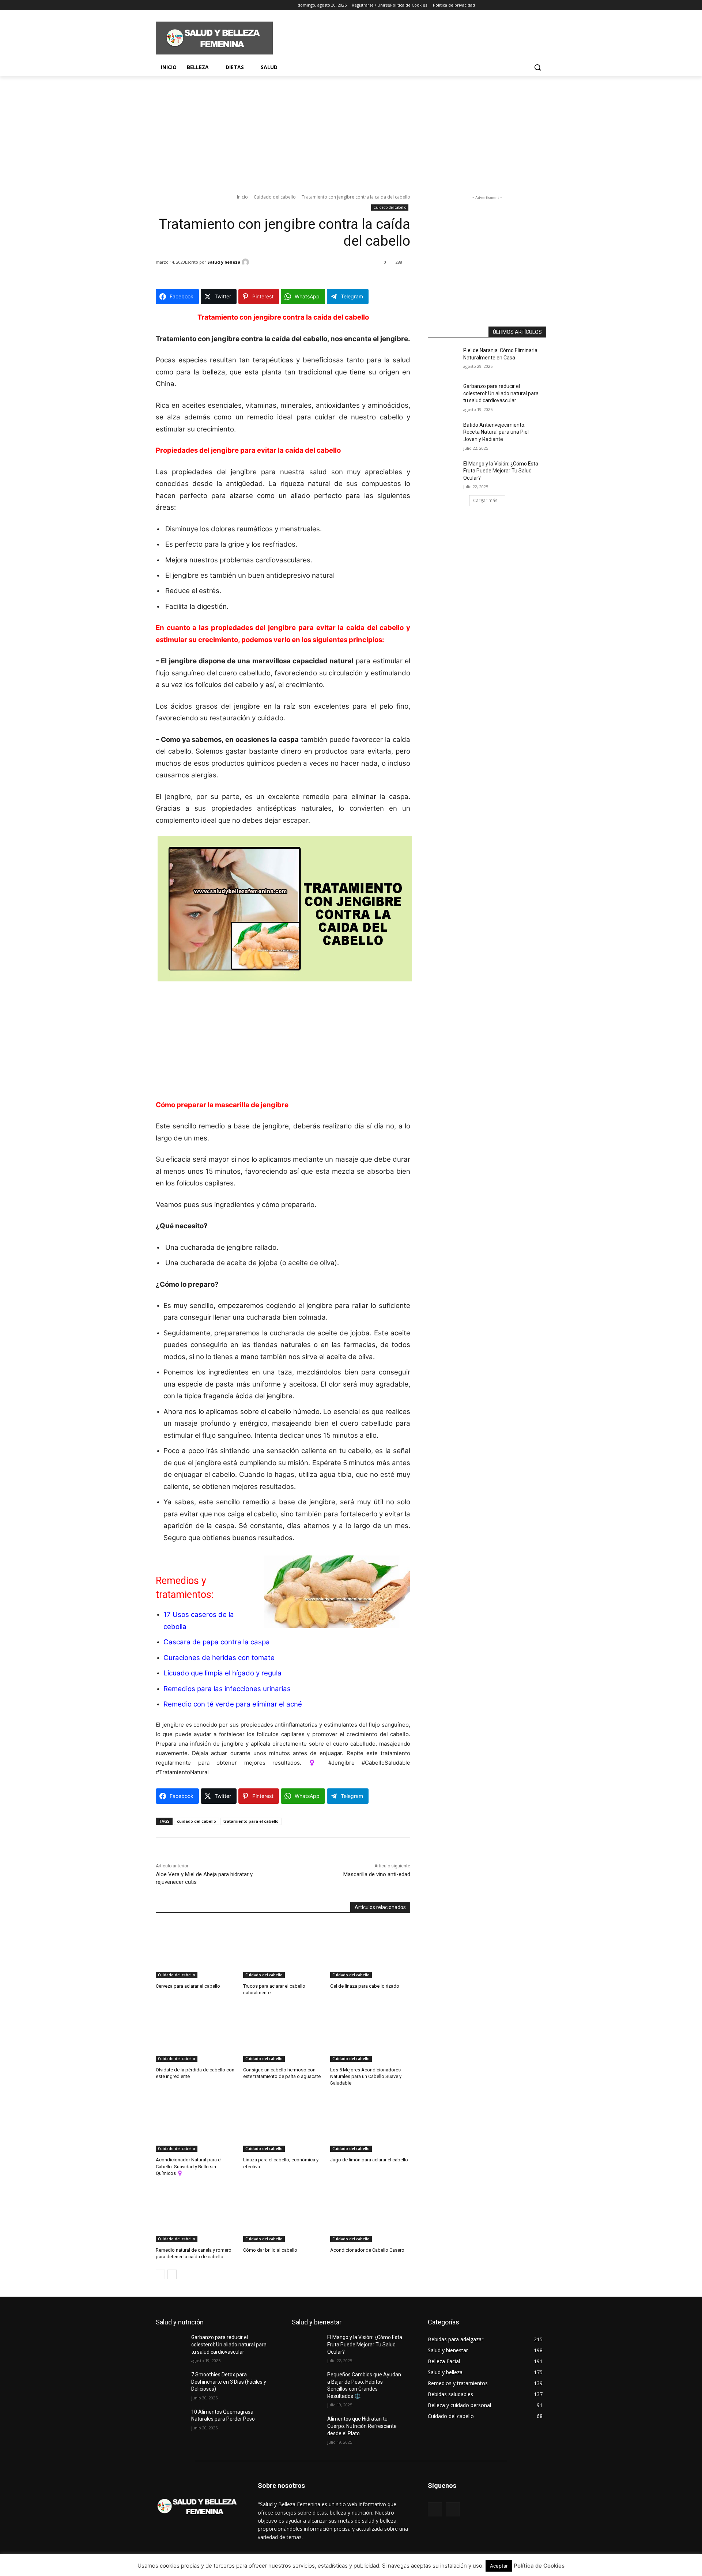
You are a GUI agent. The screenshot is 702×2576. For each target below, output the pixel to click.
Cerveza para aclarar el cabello (188, 1986)
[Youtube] (201, 5)
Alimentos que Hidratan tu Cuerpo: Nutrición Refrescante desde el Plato (362, 2426)
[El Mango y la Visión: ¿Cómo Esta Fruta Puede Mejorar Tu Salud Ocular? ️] (446, 473)
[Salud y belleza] (246, 262)
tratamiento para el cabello (251, 1821)
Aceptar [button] (499, 2566)
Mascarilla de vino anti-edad (377, 1874)
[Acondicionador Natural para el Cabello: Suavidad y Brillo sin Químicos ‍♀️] (196, 2124)
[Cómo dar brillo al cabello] (283, 2214)
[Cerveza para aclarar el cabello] (196, 1950)
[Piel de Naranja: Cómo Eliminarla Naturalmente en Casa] (446, 359)
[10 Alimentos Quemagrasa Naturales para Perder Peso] (173, 2421)
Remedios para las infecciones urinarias (227, 1689)
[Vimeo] (190, 5)
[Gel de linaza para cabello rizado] (370, 1950)
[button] (537, 67)
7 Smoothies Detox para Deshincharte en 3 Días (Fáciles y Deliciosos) (229, 2382)
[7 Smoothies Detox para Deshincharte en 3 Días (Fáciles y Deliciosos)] (173, 2384)
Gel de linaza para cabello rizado (365, 1986)
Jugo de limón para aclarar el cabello (369, 2160)
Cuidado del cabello (275, 197)
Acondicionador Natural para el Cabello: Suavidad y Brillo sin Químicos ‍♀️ (189, 2166)
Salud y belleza (224, 262)
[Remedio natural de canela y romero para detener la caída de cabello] (196, 2214)
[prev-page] (160, 2274)
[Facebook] (160, 5)
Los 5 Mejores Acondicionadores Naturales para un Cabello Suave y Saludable (366, 2076)
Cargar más (485, 500)
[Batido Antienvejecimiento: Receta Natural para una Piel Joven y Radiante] (446, 434)
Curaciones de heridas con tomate (219, 1658)
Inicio (242, 197)
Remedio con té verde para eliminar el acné (233, 1704)
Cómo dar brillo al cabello (270, 2250)
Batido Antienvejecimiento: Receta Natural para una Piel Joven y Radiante (496, 432)
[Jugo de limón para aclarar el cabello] (370, 2124)
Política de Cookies (539, 2566)
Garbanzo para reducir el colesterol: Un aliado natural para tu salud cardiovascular (501, 393)
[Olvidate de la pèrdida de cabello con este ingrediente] (196, 2034)
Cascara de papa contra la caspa (217, 1642)
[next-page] (172, 2274)
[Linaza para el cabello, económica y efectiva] (283, 2124)
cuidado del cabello (197, 1821)
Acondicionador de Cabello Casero (367, 2250)
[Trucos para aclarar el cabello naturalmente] (283, 1950)
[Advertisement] (406, 37)
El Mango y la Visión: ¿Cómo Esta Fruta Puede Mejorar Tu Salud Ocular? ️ (501, 471)
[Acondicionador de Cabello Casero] (370, 2214)
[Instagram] (170, 5)
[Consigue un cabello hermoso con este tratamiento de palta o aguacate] (283, 2034)
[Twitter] (180, 5)
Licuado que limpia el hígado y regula (222, 1673)
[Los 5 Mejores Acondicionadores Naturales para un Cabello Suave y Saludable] (370, 2034)
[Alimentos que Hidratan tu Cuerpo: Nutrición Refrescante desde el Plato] (310, 2428)
